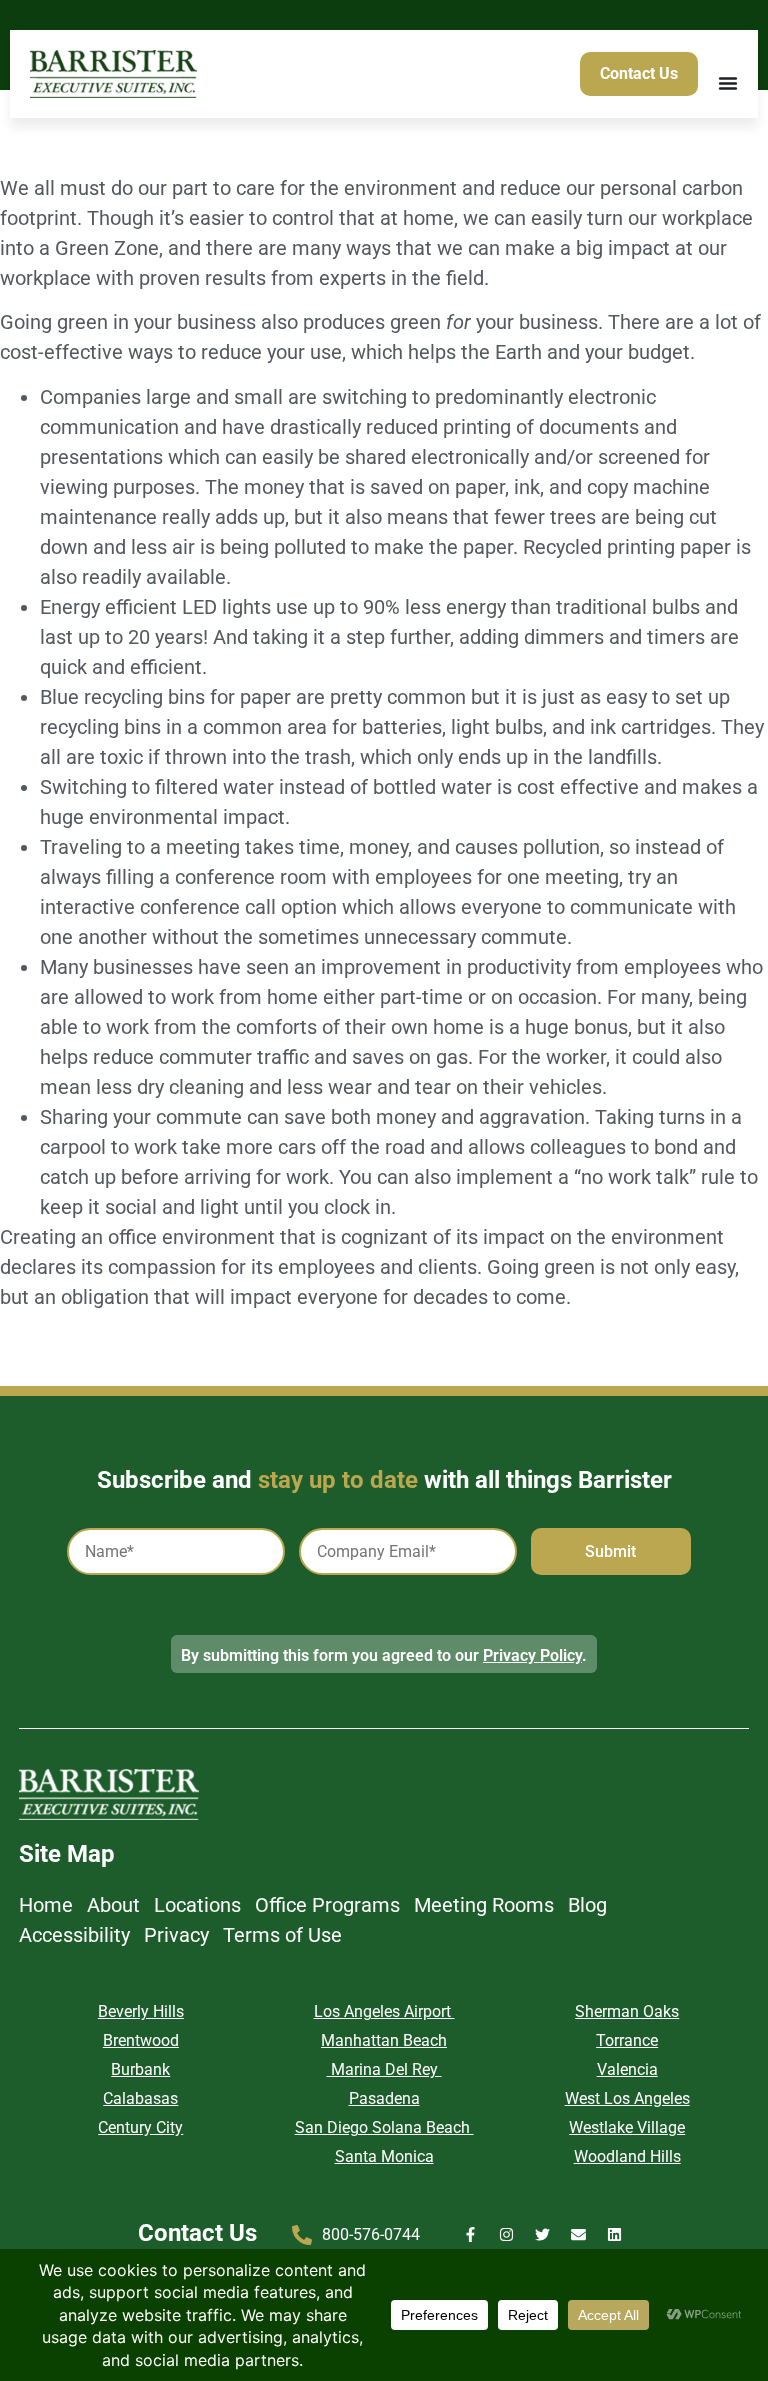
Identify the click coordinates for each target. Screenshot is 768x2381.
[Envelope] (578, 2234)
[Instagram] (506, 2234)
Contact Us (197, 2233)
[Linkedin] (614, 2234)
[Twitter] (542, 2234)
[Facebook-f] (470, 2234)
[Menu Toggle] (728, 83)
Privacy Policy (532, 1655)
